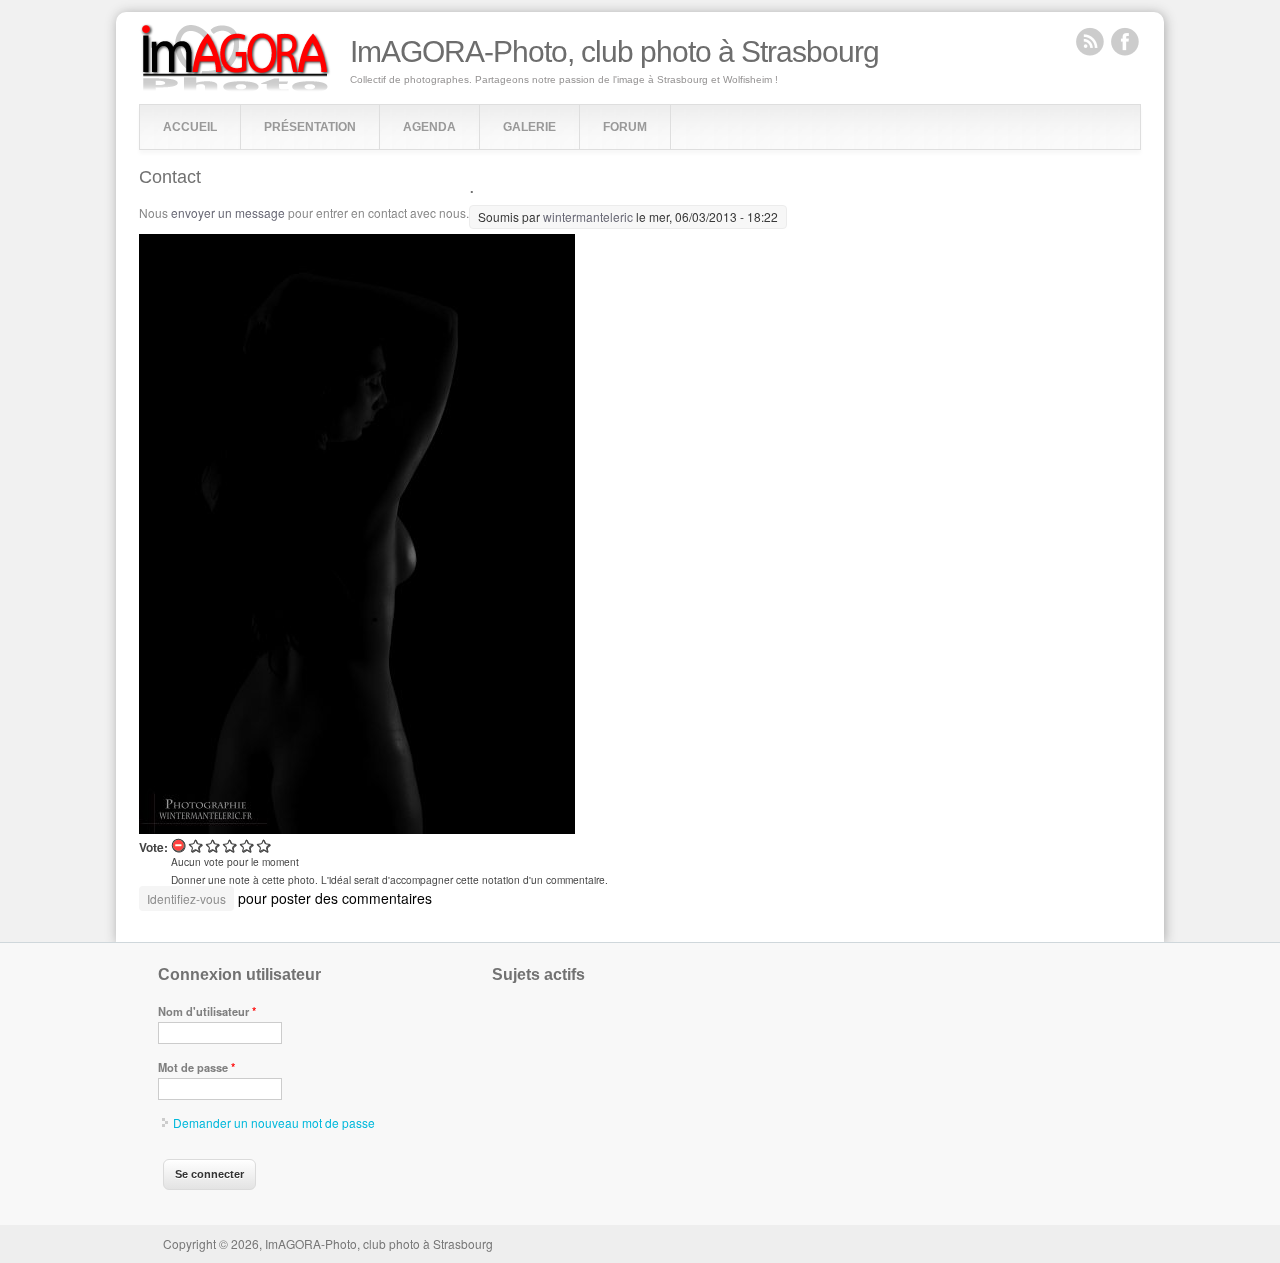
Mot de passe (196, 1067)
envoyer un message (228, 212)
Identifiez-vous (186, 898)
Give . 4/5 (247, 845)
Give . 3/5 (230, 845)
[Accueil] (235, 86)
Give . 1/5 (196, 845)
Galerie (529, 127)
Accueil (190, 127)
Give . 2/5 (213, 845)
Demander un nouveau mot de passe (274, 1122)
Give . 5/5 (264, 845)
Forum (625, 127)
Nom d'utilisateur (207, 1011)
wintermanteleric (588, 216)
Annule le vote (179, 845)
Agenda (429, 127)
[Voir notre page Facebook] (1125, 41)
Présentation (310, 127)
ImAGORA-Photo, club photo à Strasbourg (614, 52)
